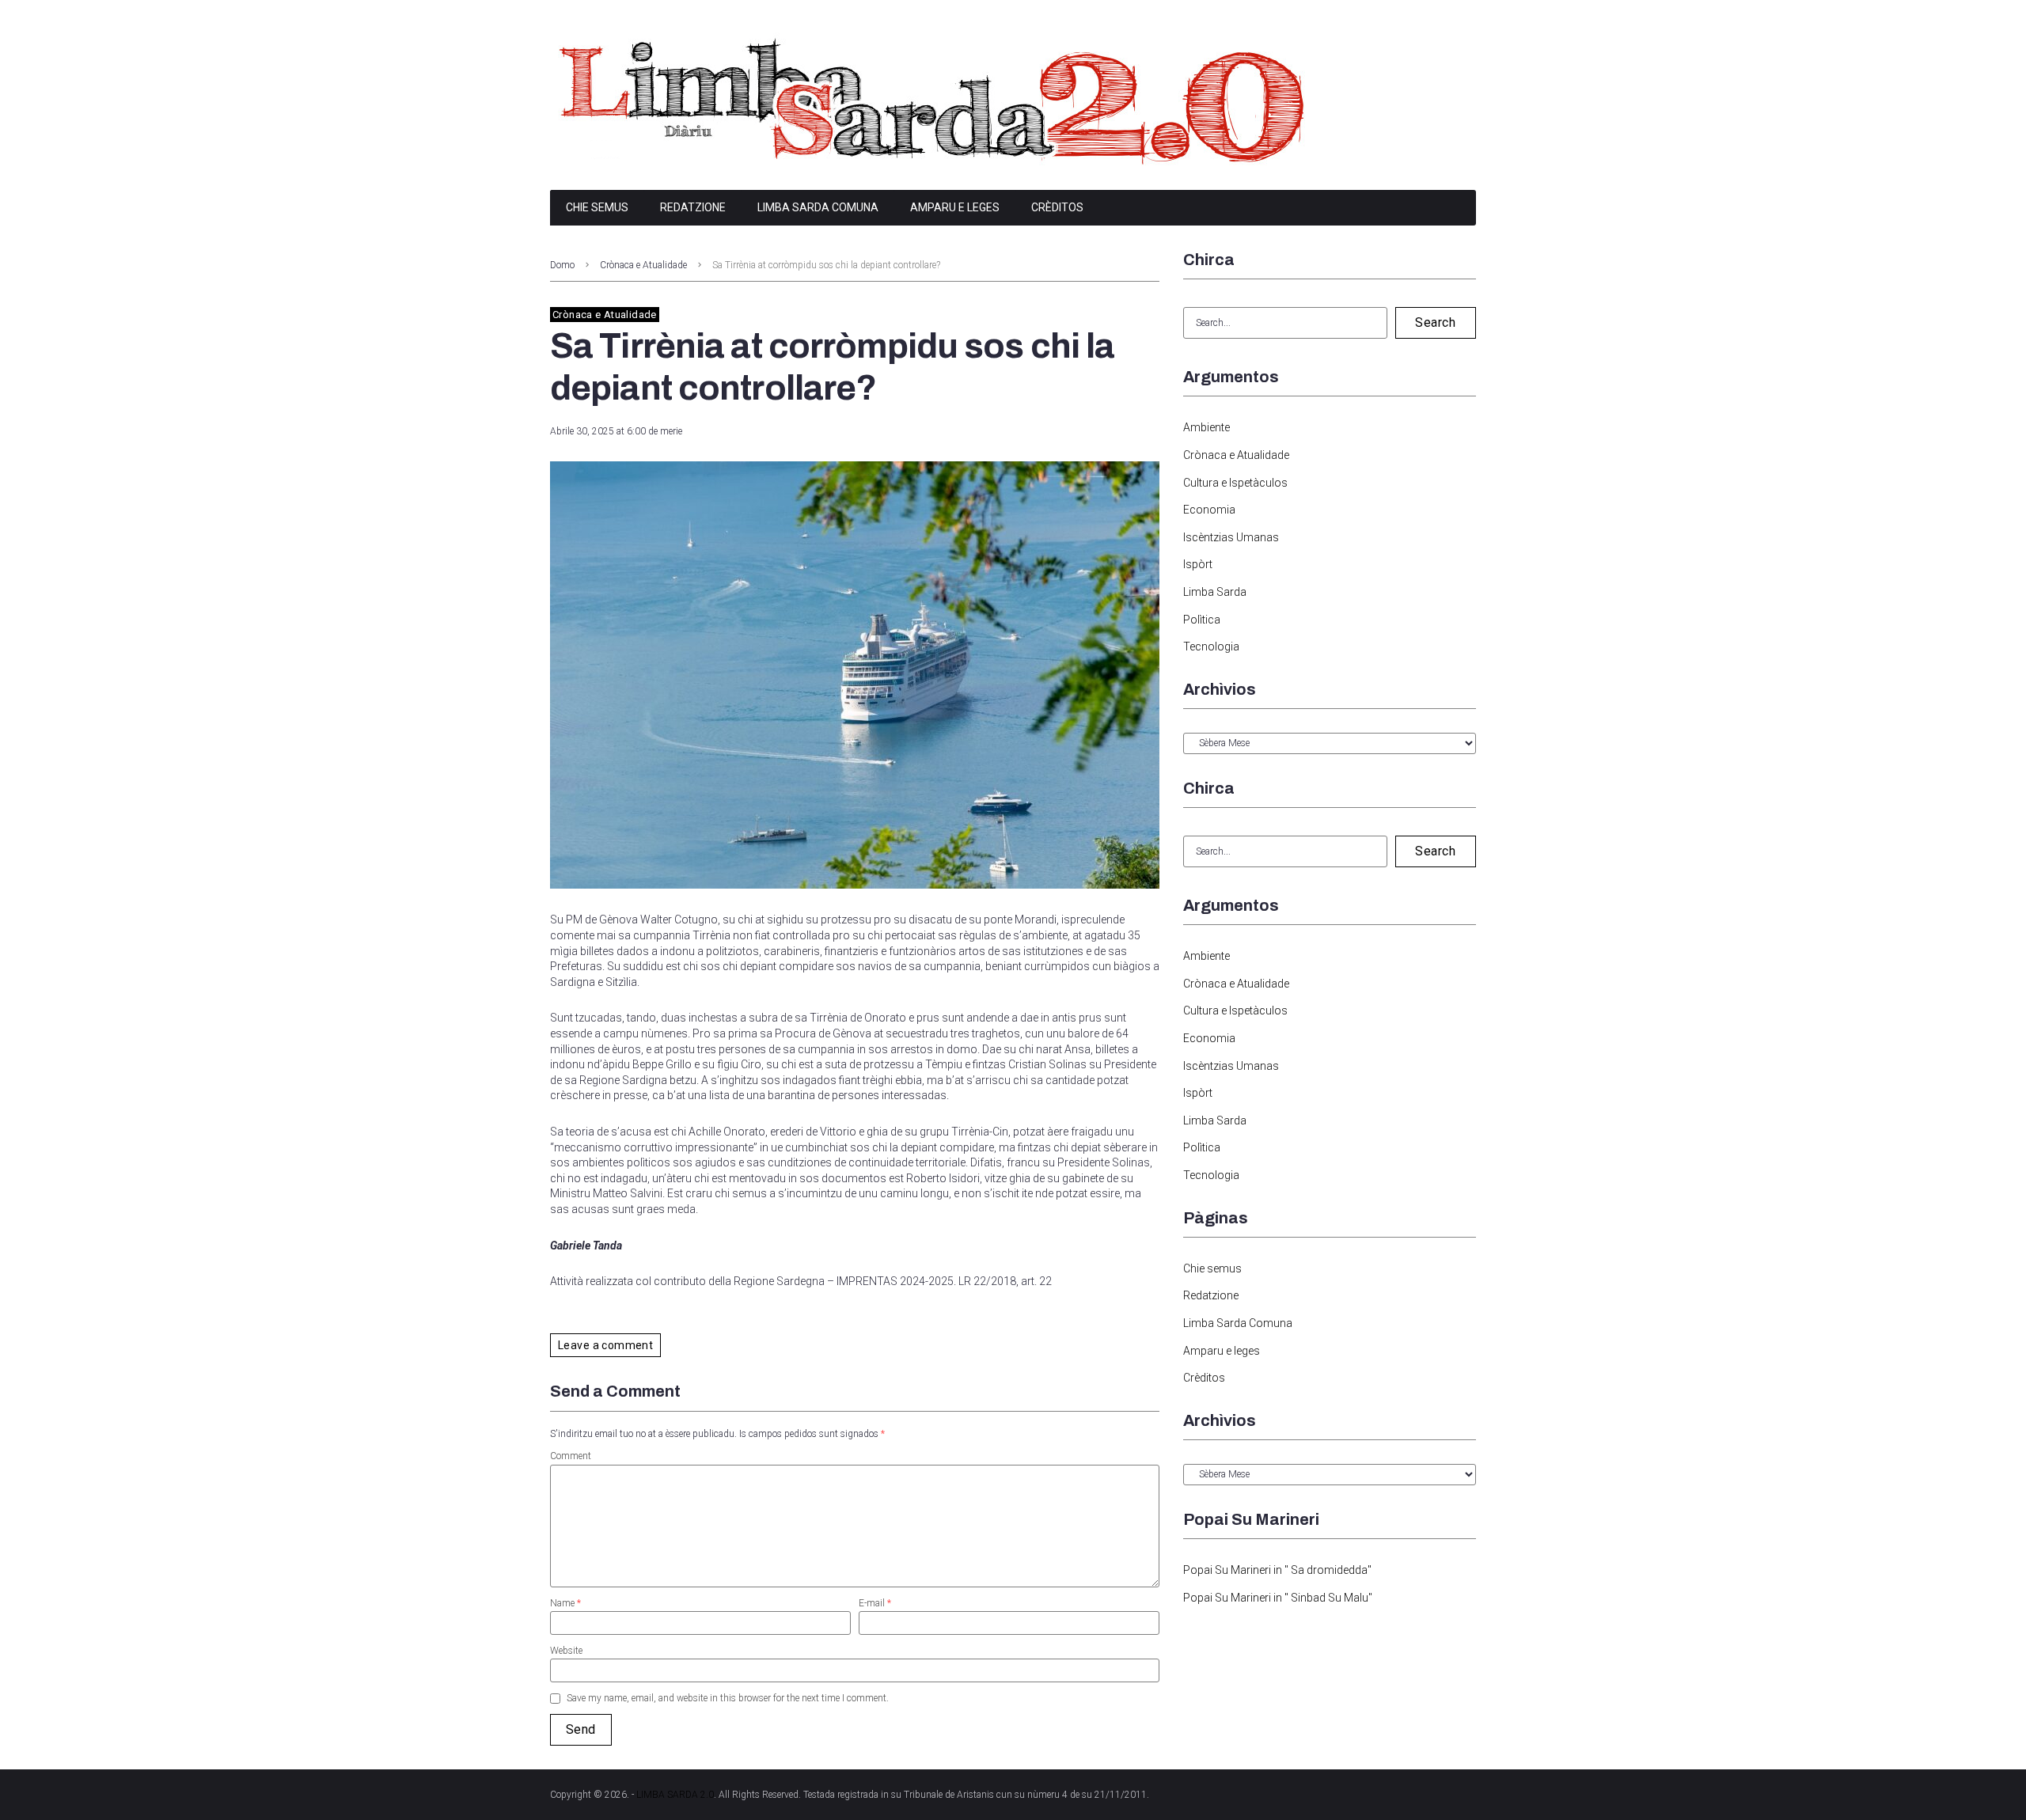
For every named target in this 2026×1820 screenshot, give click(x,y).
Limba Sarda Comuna (818, 207)
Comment (571, 1456)
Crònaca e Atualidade (643, 265)
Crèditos (1057, 207)
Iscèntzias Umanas (1231, 537)
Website (566, 1651)
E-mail (875, 1603)
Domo (562, 265)
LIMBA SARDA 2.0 (675, 1795)
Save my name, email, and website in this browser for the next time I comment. (728, 1698)
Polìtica (1202, 620)
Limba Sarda (1215, 592)
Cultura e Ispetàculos (1235, 483)
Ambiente (1206, 427)
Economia (1209, 510)
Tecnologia (1211, 646)
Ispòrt (1198, 564)
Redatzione (693, 207)
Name (565, 1603)
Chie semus (597, 207)
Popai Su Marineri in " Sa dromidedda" (1277, 1570)
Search (1435, 322)
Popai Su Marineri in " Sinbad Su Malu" (1278, 1598)
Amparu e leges (955, 207)
